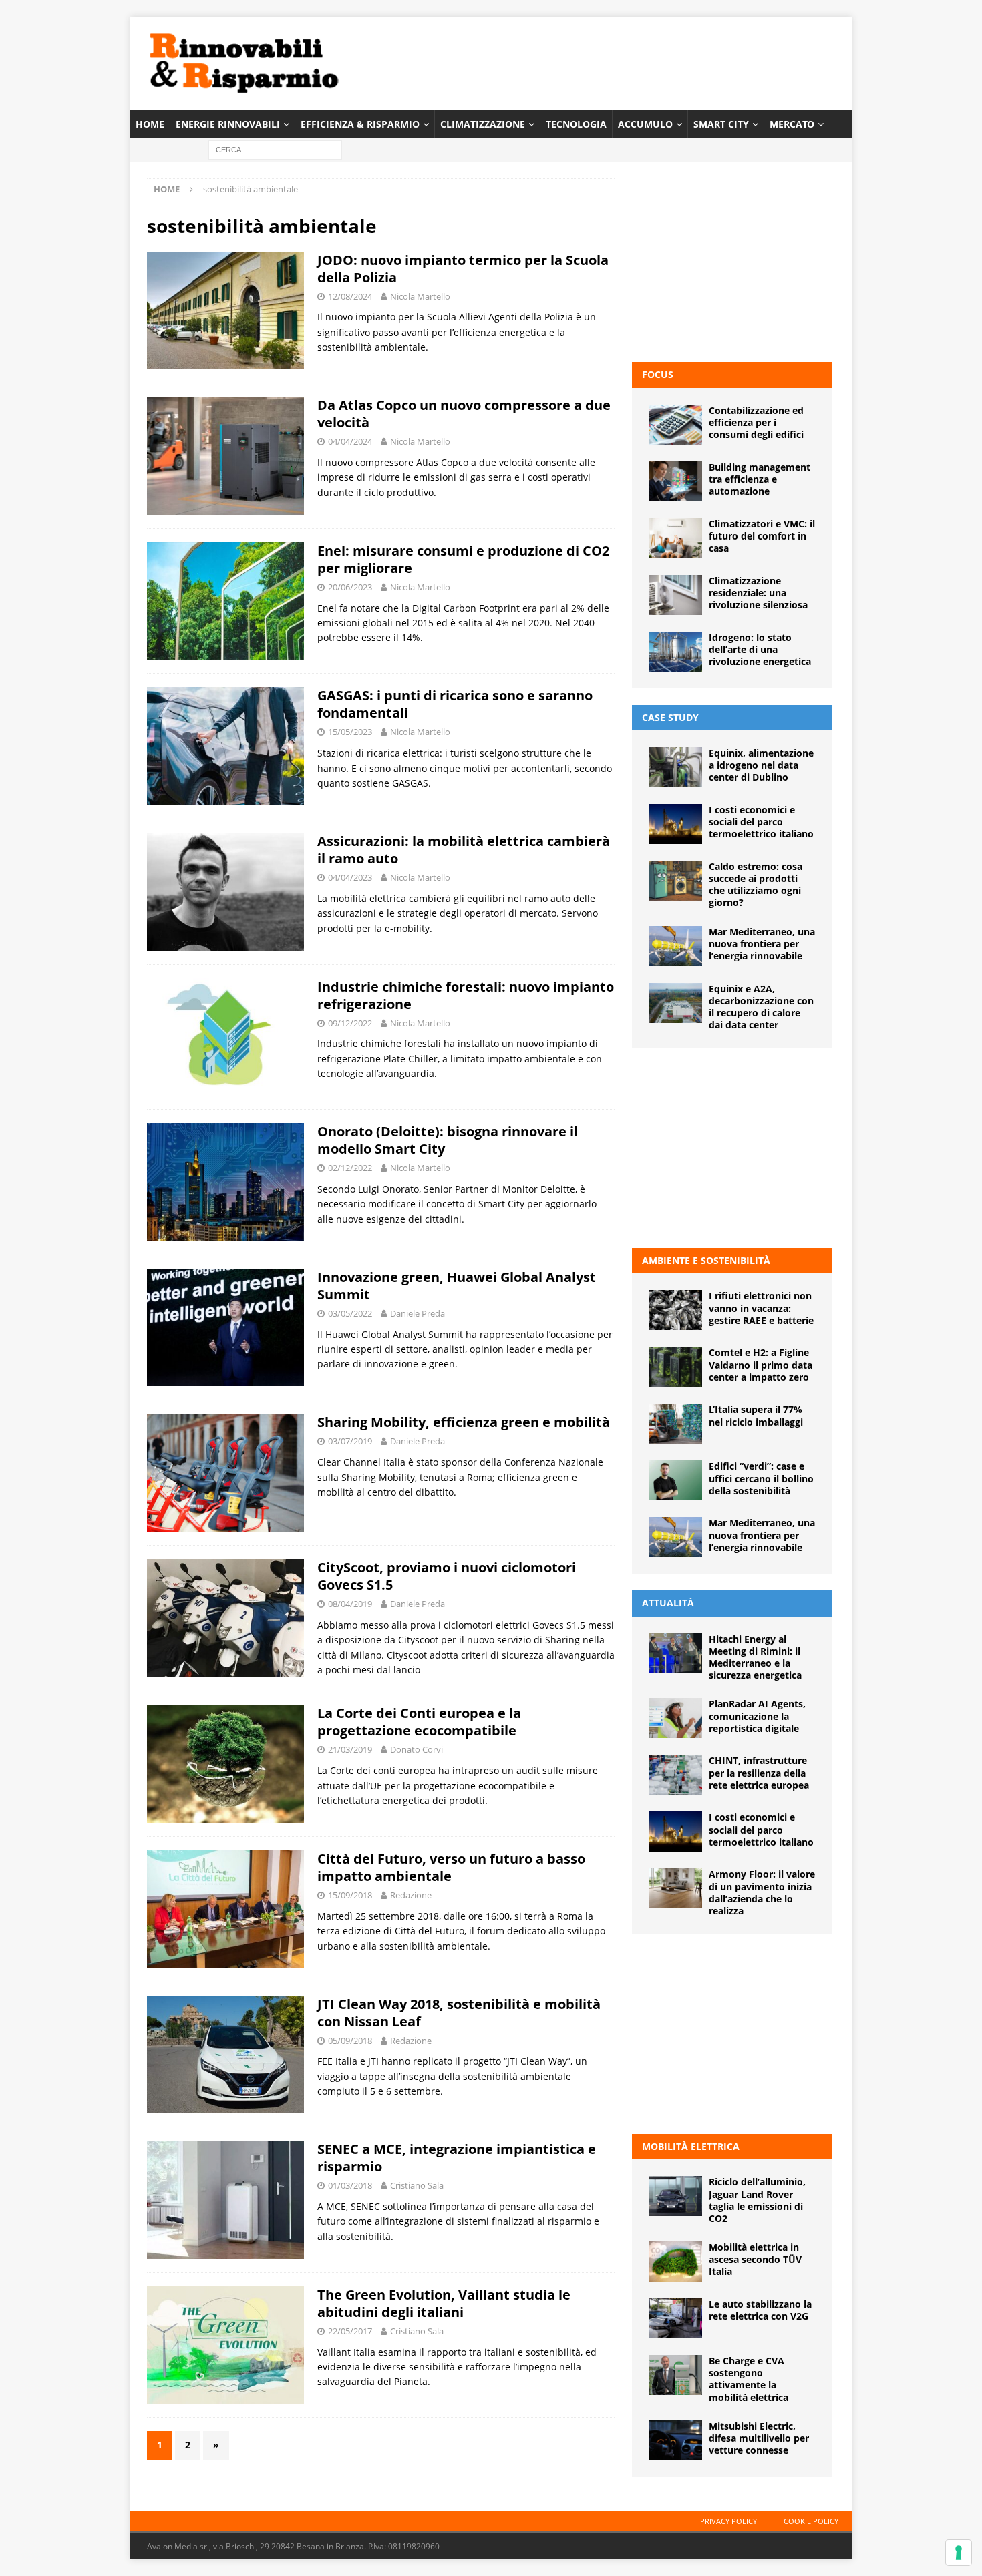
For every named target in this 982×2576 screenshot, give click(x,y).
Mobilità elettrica (691, 2146)
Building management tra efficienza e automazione (760, 479)
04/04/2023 (350, 877)
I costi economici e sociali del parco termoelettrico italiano (761, 822)
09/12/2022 (350, 1023)
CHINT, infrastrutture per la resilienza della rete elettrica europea (759, 1772)
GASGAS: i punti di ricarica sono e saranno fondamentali (455, 704)
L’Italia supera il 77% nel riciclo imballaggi (756, 1415)
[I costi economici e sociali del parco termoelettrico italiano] (675, 824)
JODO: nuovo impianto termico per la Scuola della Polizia (463, 269)
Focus (658, 374)
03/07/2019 (350, 1441)
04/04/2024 (350, 441)
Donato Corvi (417, 1749)
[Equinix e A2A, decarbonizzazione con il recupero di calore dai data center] (675, 1003)
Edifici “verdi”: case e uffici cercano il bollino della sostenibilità (761, 1478)
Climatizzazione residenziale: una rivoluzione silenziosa (758, 593)
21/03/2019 (350, 1749)
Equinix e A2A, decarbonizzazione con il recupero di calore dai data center (761, 1007)
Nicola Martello (420, 296)
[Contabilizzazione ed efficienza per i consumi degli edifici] (675, 425)
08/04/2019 (350, 1604)
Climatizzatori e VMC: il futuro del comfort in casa (762, 536)
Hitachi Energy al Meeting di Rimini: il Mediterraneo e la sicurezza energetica (755, 1657)
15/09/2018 (350, 1895)
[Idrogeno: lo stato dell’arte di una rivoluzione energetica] (675, 652)
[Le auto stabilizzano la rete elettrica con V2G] (675, 2318)
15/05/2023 (350, 732)
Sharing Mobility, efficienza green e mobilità (464, 1422)
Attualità (668, 1603)
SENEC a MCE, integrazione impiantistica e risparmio (457, 2158)
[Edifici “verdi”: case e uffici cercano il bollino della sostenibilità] (675, 1480)
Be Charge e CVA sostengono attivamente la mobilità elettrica (749, 2379)
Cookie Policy (811, 2521)
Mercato (792, 124)
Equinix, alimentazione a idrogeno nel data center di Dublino (761, 765)
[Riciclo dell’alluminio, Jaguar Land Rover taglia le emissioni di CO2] (675, 2196)
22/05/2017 (350, 2331)
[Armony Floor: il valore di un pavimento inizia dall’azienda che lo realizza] (675, 1888)
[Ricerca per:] (275, 149)
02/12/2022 (350, 1168)
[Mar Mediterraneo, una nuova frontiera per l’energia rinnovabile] (675, 946)
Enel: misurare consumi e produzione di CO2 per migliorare (463, 559)
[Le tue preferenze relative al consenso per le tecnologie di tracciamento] (959, 2553)
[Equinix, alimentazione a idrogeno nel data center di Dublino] (675, 767)
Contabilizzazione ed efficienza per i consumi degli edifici (756, 422)
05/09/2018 (350, 2041)
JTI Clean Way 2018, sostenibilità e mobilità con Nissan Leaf (459, 2013)
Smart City (721, 124)
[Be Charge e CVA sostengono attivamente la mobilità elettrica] (675, 2375)
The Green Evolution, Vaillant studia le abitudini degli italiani (444, 2303)
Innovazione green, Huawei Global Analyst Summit (457, 1286)
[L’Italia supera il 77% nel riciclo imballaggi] (675, 1424)
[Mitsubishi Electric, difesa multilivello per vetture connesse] (675, 2440)
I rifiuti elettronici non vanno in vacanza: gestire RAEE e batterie (761, 1308)
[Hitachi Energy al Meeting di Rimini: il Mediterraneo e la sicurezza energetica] (675, 1653)
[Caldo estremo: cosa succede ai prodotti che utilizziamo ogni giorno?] (675, 881)
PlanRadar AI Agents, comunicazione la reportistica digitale (757, 1716)
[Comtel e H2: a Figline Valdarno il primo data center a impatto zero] (675, 1367)
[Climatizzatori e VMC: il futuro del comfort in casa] (675, 538)
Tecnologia (576, 124)
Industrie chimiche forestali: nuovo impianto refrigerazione (466, 995)
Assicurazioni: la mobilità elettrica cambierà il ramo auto (464, 850)
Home (150, 124)
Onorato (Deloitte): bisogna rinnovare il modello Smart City (448, 1140)
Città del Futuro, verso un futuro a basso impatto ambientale (451, 1867)
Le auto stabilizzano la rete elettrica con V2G (760, 2310)
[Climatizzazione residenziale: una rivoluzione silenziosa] (675, 595)
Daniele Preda (418, 1313)
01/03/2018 (350, 2185)
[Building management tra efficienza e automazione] (675, 481)
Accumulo (645, 124)
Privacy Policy (728, 2521)
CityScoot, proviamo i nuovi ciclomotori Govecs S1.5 (447, 1576)
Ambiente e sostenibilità (706, 1260)
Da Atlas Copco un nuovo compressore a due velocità (464, 414)
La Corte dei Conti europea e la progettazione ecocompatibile (419, 1722)
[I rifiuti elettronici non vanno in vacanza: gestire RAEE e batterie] (675, 1310)
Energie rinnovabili (228, 124)
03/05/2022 (350, 1313)
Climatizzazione (483, 124)
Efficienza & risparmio (360, 124)
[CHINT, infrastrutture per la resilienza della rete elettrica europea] (675, 1775)
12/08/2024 (350, 296)
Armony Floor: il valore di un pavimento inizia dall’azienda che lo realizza (762, 1892)
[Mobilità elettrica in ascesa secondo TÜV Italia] (675, 2262)
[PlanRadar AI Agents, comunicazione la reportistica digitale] (675, 1718)
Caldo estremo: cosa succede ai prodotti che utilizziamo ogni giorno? (756, 885)
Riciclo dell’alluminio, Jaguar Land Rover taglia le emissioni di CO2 (757, 2200)
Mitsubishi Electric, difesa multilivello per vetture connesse (759, 2438)
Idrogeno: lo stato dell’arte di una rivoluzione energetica (760, 649)
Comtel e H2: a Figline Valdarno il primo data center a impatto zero (761, 1364)
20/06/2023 (350, 587)
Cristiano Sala (417, 2185)
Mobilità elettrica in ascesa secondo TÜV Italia (755, 2259)
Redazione (411, 1895)
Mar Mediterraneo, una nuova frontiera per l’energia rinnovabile (762, 944)
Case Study (670, 717)
